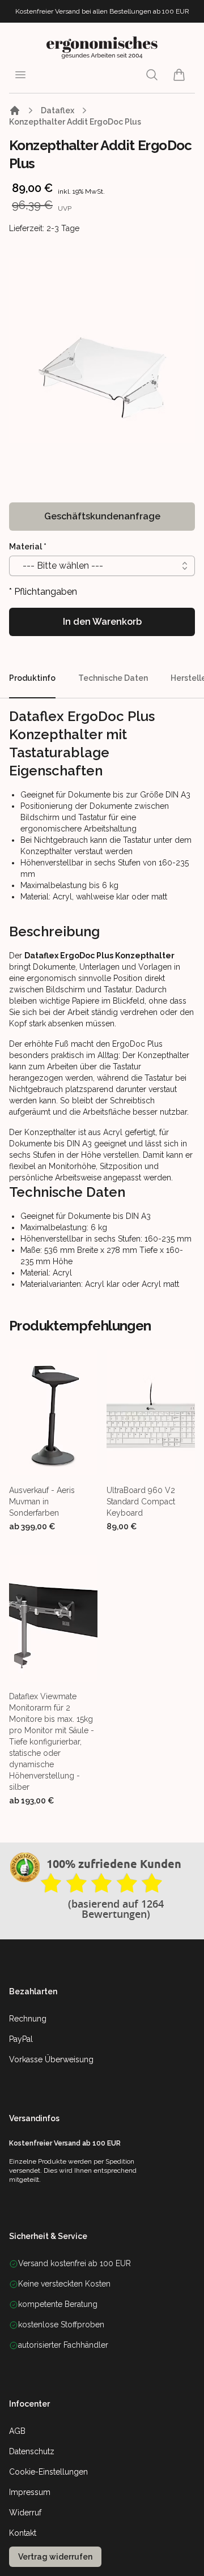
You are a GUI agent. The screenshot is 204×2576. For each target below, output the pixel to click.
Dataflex (58, 110)
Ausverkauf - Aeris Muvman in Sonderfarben (42, 1502)
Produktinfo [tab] (32, 678)
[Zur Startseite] (15, 110)
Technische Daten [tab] (113, 678)
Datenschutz (32, 2451)
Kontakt (23, 2533)
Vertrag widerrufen (55, 2557)
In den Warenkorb (102, 622)
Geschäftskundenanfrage (102, 516)
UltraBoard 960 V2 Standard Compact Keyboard (141, 1502)
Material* (28, 547)
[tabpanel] (102, 351)
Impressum (30, 2492)
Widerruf (25, 2513)
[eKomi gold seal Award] (25, 1867)
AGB (17, 2431)
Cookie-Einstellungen (48, 2472)
